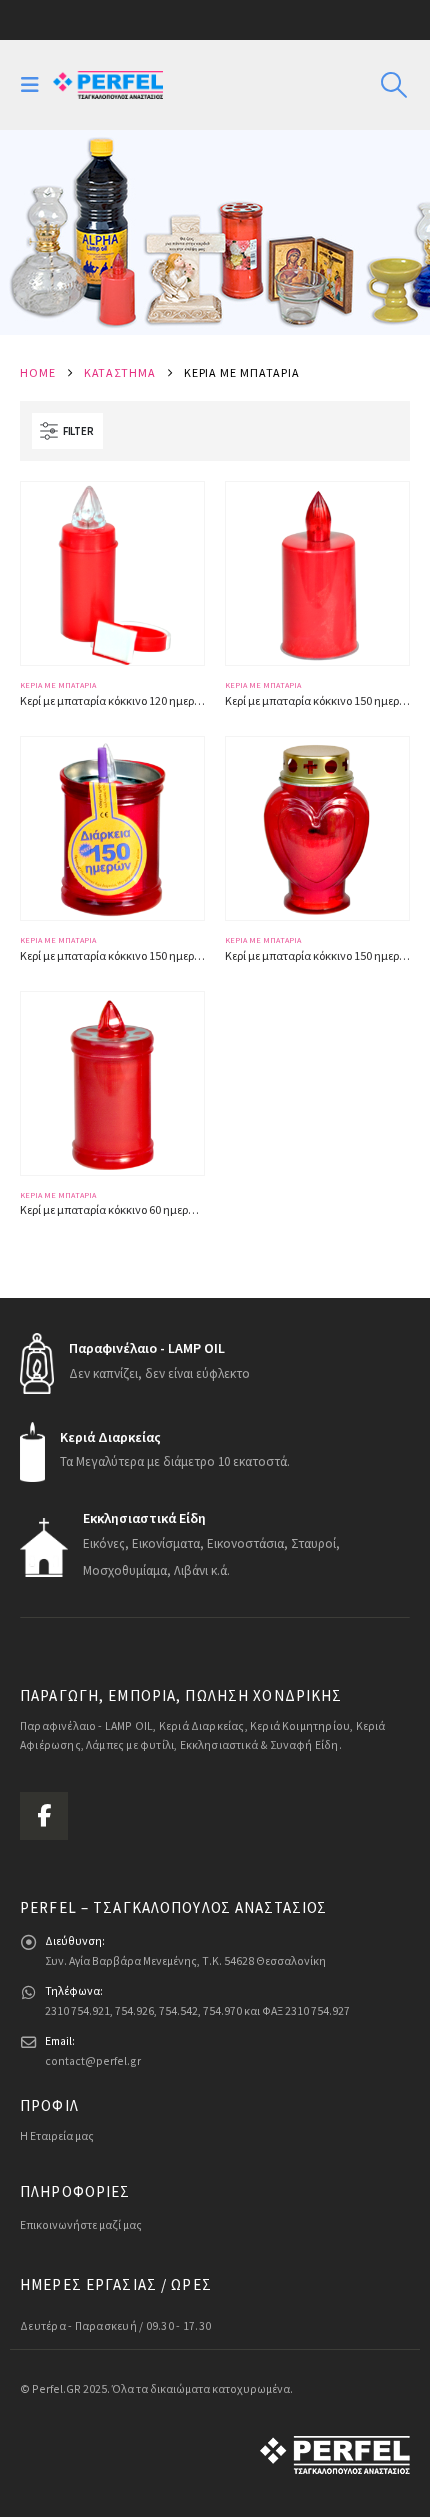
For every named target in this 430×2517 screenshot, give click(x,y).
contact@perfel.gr (93, 2060)
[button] (35, 85)
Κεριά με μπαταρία (58, 685)
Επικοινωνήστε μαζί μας (81, 2224)
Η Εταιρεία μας (57, 2135)
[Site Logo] (108, 85)
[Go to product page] (112, 573)
